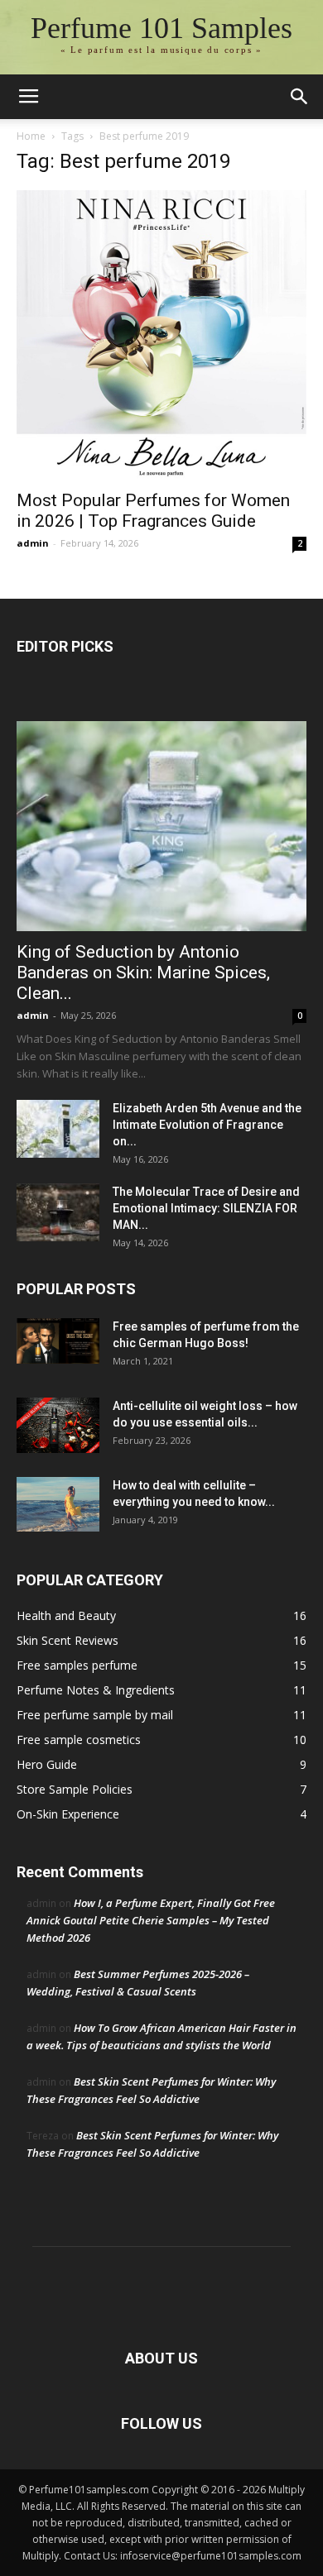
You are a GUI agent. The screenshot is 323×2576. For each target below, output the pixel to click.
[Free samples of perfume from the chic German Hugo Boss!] (58, 1341)
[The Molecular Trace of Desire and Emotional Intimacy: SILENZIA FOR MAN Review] (58, 1212)
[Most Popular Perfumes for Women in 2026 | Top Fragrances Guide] (161, 335)
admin (33, 543)
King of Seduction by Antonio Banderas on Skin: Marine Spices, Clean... (143, 973)
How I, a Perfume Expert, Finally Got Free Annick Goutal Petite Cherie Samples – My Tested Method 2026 (151, 1920)
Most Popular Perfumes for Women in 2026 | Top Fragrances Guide (153, 511)
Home (31, 136)
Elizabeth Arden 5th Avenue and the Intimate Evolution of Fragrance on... (207, 1125)
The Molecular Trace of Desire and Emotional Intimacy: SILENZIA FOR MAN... (206, 1208)
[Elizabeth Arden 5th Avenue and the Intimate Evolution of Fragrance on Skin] (58, 1129)
